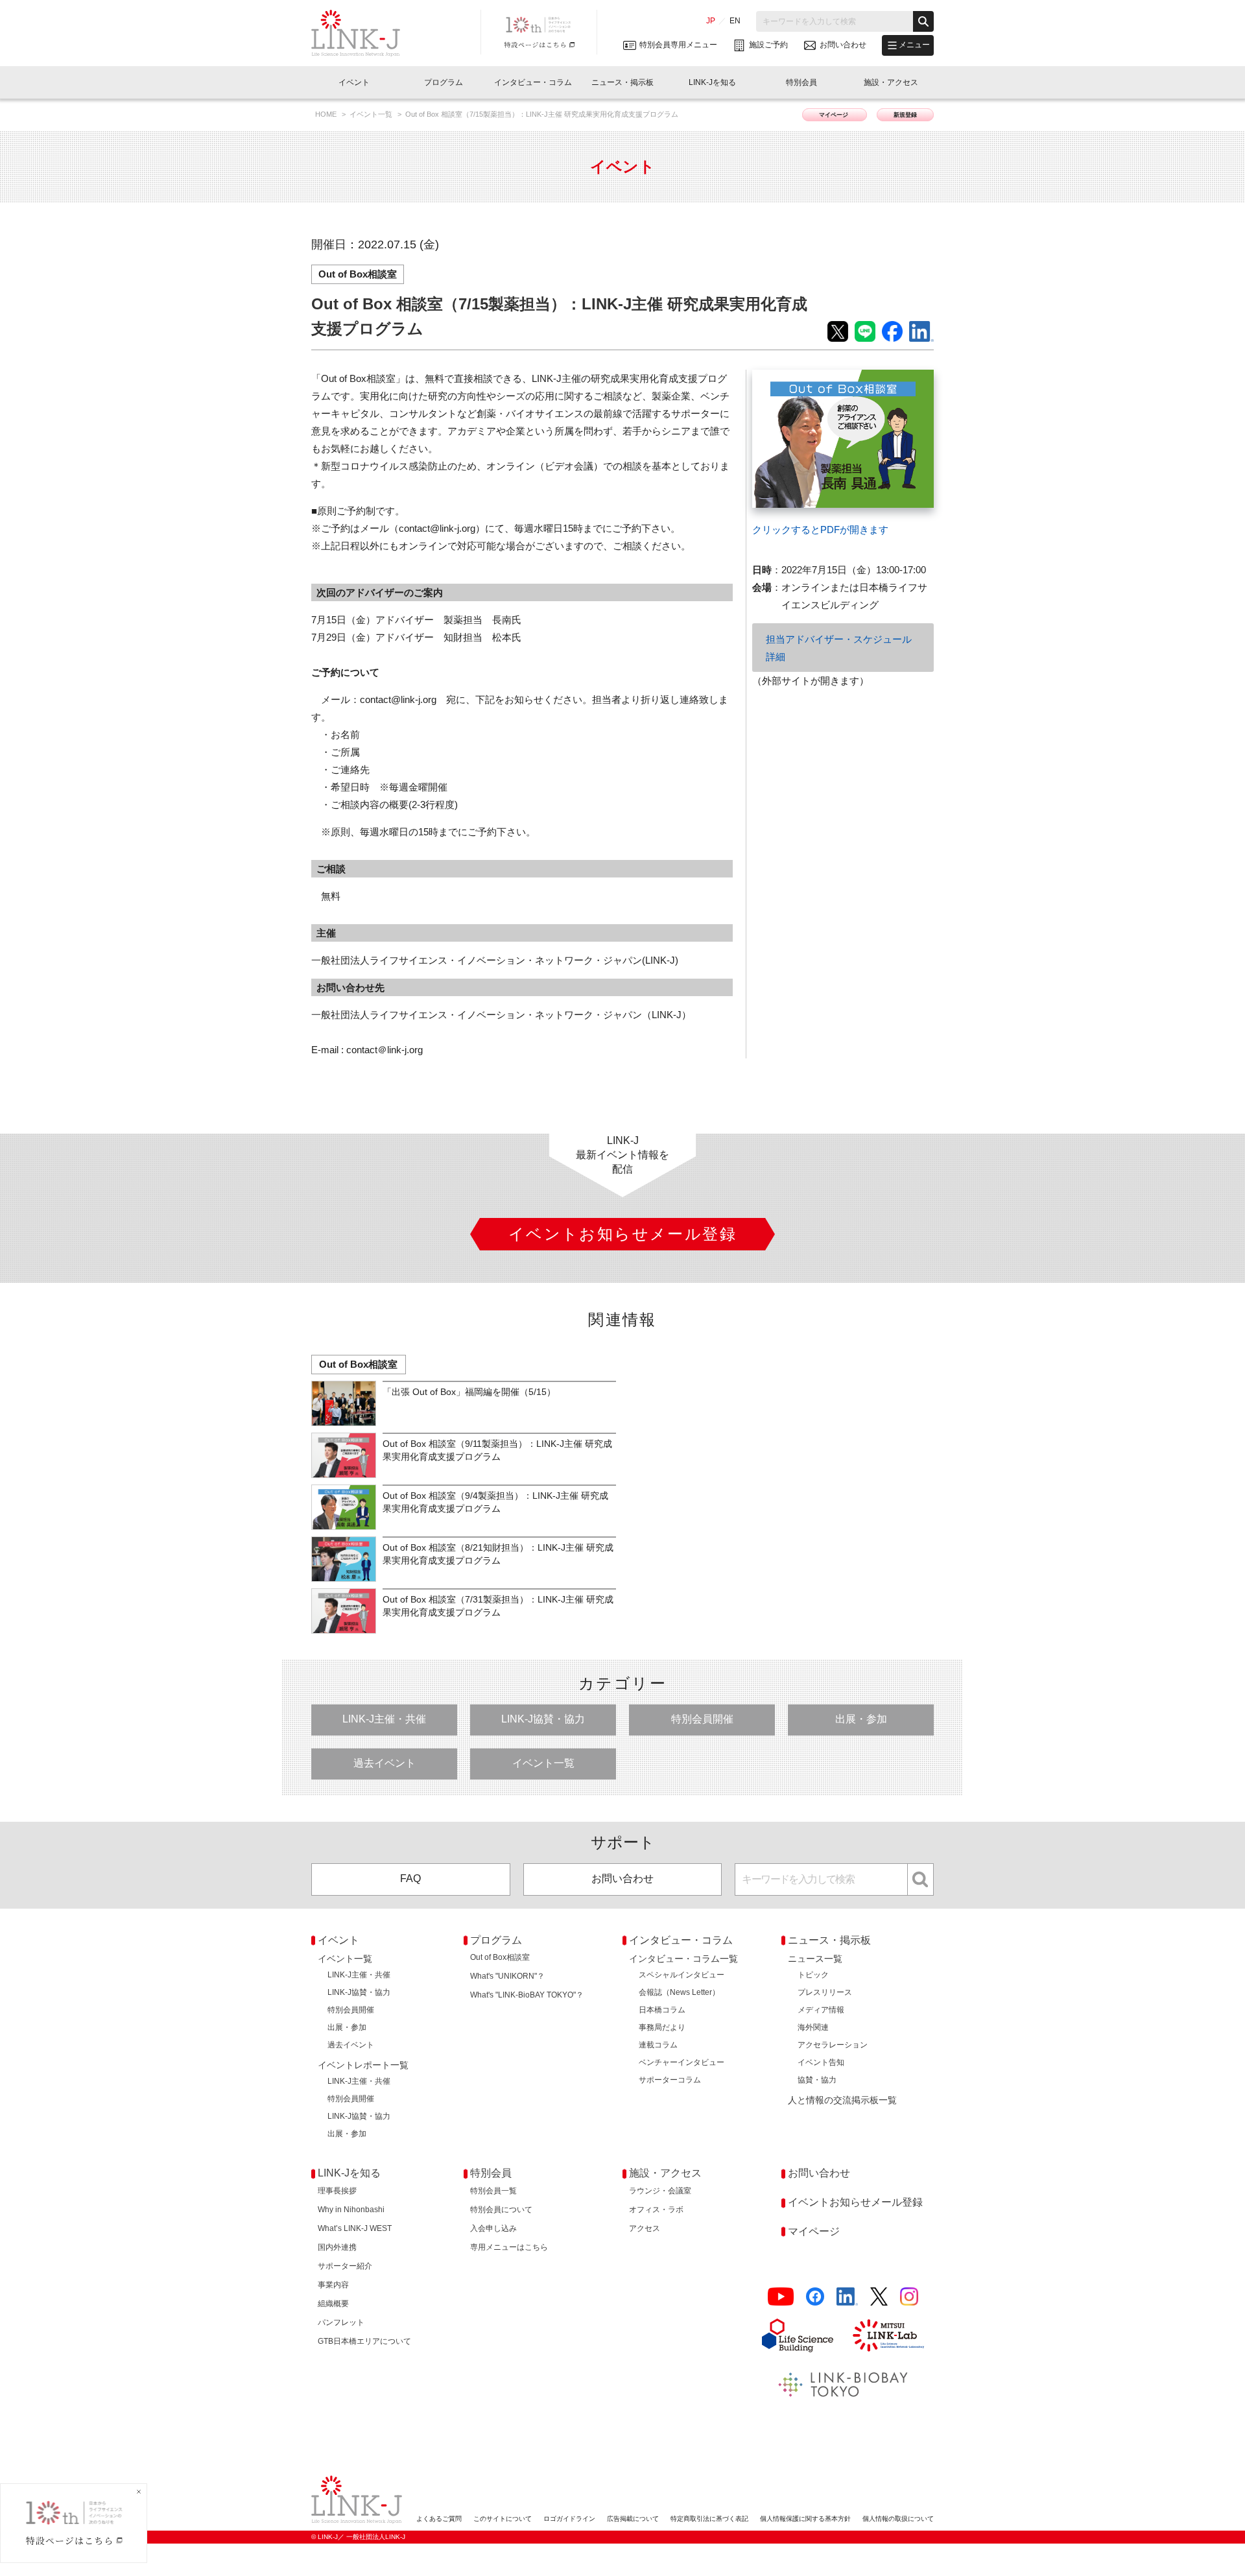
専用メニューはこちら (509, 2247)
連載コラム (658, 2045)
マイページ (835, 115)
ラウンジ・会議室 (660, 2191)
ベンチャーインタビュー (682, 2062)
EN (735, 21)
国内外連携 (337, 2247)
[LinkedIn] (847, 2297)
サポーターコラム (670, 2080)
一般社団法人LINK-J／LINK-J (365, 33)
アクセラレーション (833, 2045)
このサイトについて (503, 2519)
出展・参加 (861, 1719)
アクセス (645, 2228)
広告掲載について (633, 2519)
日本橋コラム (662, 2010)
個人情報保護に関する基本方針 (805, 2519)
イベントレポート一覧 (363, 2065)
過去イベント (385, 1763)
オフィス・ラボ (656, 2210)
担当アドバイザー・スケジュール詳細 (839, 648)
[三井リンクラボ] (888, 2335)
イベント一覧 (372, 114)
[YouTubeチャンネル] (781, 2297)
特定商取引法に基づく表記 (709, 2519)
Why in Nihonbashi (351, 2210)
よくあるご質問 (439, 2519)
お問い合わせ (622, 1878)
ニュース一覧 (815, 1959)
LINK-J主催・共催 (384, 1719)
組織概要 (333, 2304)
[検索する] (923, 21)
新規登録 (905, 115)
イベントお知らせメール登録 (855, 2202)
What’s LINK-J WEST (355, 2228)
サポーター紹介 (345, 2266)
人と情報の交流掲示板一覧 (842, 2100)
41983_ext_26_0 (787, 378)
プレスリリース (825, 1992)
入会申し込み (493, 2228)
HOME (327, 114)
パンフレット (341, 2322)
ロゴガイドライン (569, 2519)
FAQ (410, 1878)
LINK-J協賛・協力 (543, 1719)
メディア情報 (821, 2010)
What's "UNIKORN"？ (507, 1976)
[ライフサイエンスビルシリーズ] (798, 2335)
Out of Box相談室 (358, 274)
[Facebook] (815, 2297)
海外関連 (813, 2027)
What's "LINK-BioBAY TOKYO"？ (527, 1995)
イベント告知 (821, 2062)
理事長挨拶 (337, 2191)
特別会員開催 (702, 1719)
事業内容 (333, 2285)
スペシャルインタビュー (682, 1975)
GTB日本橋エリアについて (364, 2341)
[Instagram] (909, 2297)
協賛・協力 (817, 2080)
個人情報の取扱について (898, 2519)
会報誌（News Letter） (679, 1992)
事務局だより (662, 2027)
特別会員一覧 (493, 2191)
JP (711, 21)
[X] (879, 2297)
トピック (813, 1975)
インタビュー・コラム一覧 (683, 1959)
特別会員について (501, 2210)
